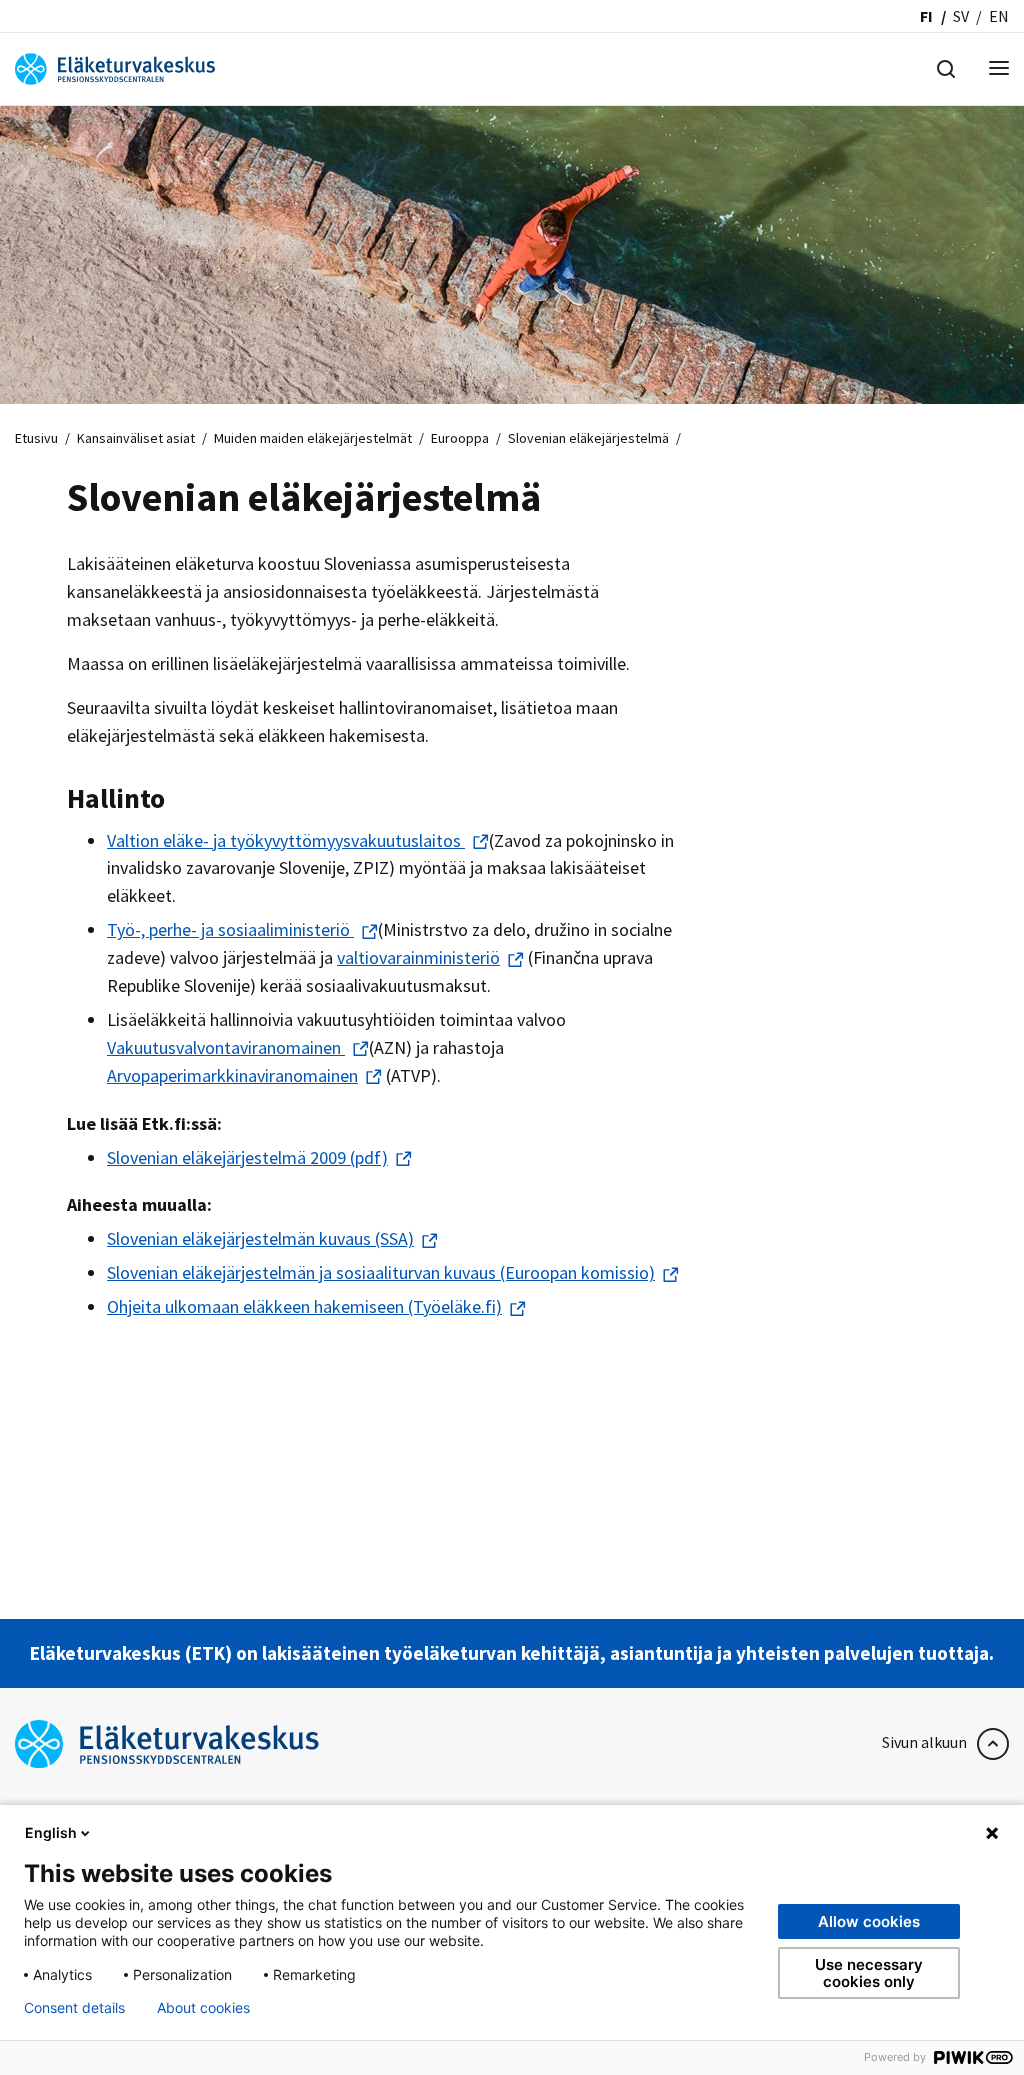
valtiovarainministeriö (418, 957)
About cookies (203, 2008)
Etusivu (36, 438)
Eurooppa (460, 438)
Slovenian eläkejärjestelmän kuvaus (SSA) (260, 1238)
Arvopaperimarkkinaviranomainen (232, 1075)
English (51, 1832)
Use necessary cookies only (869, 1973)
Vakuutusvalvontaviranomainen (226, 1047)
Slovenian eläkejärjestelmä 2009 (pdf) (247, 1157)
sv (961, 16)
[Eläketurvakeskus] (115, 67)
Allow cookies (869, 1921)
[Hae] (946, 67)
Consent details (74, 2008)
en (999, 16)
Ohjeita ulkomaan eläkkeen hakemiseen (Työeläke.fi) (304, 1306)
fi (926, 16)
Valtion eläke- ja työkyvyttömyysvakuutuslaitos (286, 840)
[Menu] (999, 69)
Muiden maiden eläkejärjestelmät (313, 438)
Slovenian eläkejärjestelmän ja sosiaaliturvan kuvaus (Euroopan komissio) (381, 1272)
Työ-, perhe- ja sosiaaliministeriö (230, 929)
